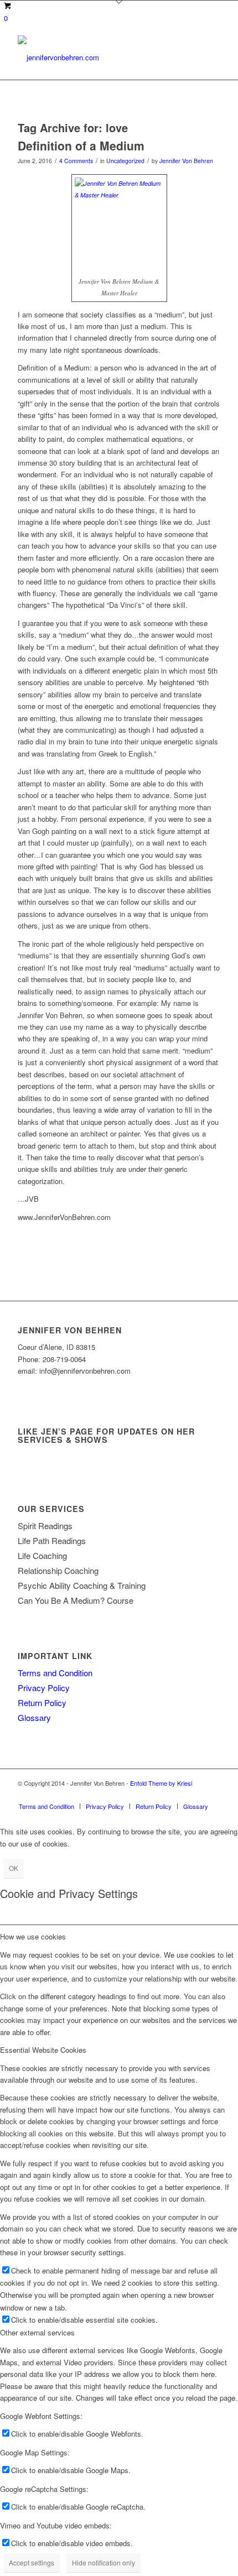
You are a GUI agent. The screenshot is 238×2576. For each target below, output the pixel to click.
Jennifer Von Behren (186, 161)
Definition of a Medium (81, 145)
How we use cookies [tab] (33, 1936)
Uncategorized (125, 161)
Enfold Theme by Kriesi (161, 1783)
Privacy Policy (44, 1688)
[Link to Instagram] (212, 1795)
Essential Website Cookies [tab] (43, 2050)
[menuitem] (46, 1806)
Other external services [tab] (37, 2332)
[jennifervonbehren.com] (99, 58)
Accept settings (32, 2562)
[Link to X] (179, 1795)
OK (14, 1868)
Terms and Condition (55, 1673)
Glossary (34, 1717)
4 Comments (76, 161)
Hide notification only (104, 2562)
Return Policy (42, 1702)
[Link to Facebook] (195, 1795)
